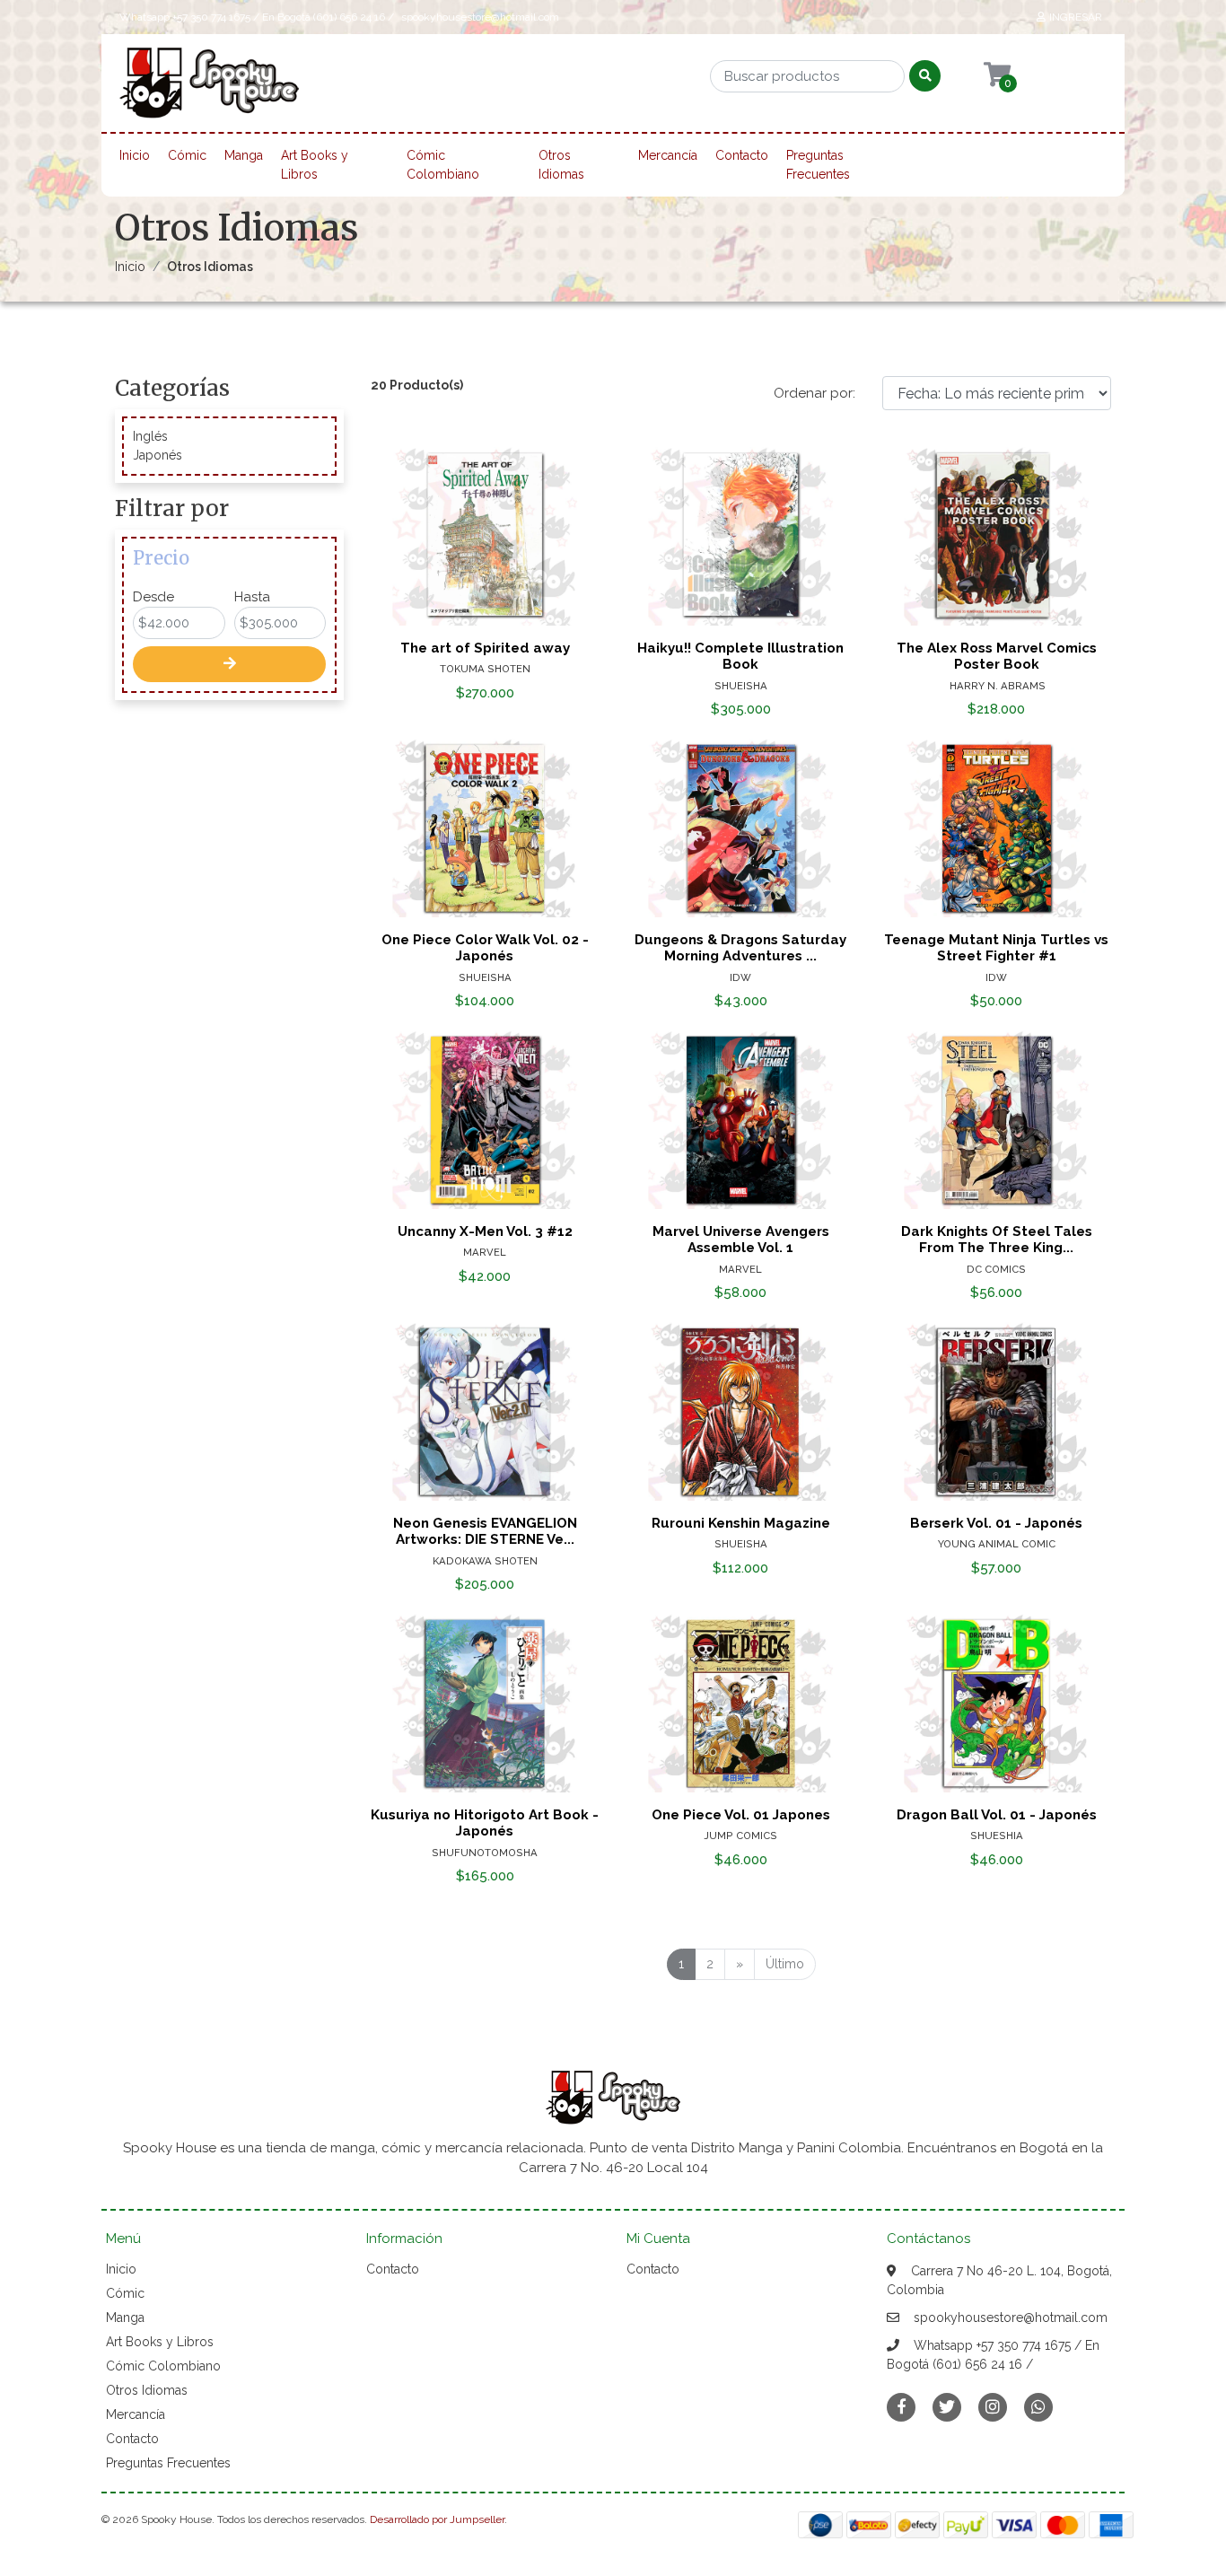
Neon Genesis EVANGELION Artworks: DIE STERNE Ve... (485, 1531)
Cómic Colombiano (443, 165)
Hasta (252, 597)
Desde (153, 597)
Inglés (150, 436)
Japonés (158, 455)
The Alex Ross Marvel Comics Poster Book (997, 656)
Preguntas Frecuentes (818, 165)
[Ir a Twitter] (947, 2407)
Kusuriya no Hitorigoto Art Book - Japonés (485, 1823)
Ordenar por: (814, 393)
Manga (244, 155)
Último (785, 1964)
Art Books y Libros (315, 165)
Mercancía (668, 155)
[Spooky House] (209, 89)
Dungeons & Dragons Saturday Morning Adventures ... (740, 948)
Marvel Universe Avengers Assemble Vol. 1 (741, 1240)
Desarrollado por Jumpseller (437, 2519)
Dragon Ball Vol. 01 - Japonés (997, 1815)
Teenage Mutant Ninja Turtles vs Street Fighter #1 (996, 948)
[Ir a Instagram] (993, 2407)
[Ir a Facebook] (901, 2406)
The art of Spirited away (485, 648)
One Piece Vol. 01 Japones (741, 1815)
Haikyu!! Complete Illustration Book (740, 656)
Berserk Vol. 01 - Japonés (996, 1523)
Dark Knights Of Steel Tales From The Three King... (997, 1240)
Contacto (742, 155)
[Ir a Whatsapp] (1038, 2407)
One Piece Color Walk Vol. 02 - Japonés (485, 948)
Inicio (135, 155)
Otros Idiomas (561, 165)
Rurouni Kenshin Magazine (741, 1523)
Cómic (187, 155)
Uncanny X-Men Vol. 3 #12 (485, 1231)
